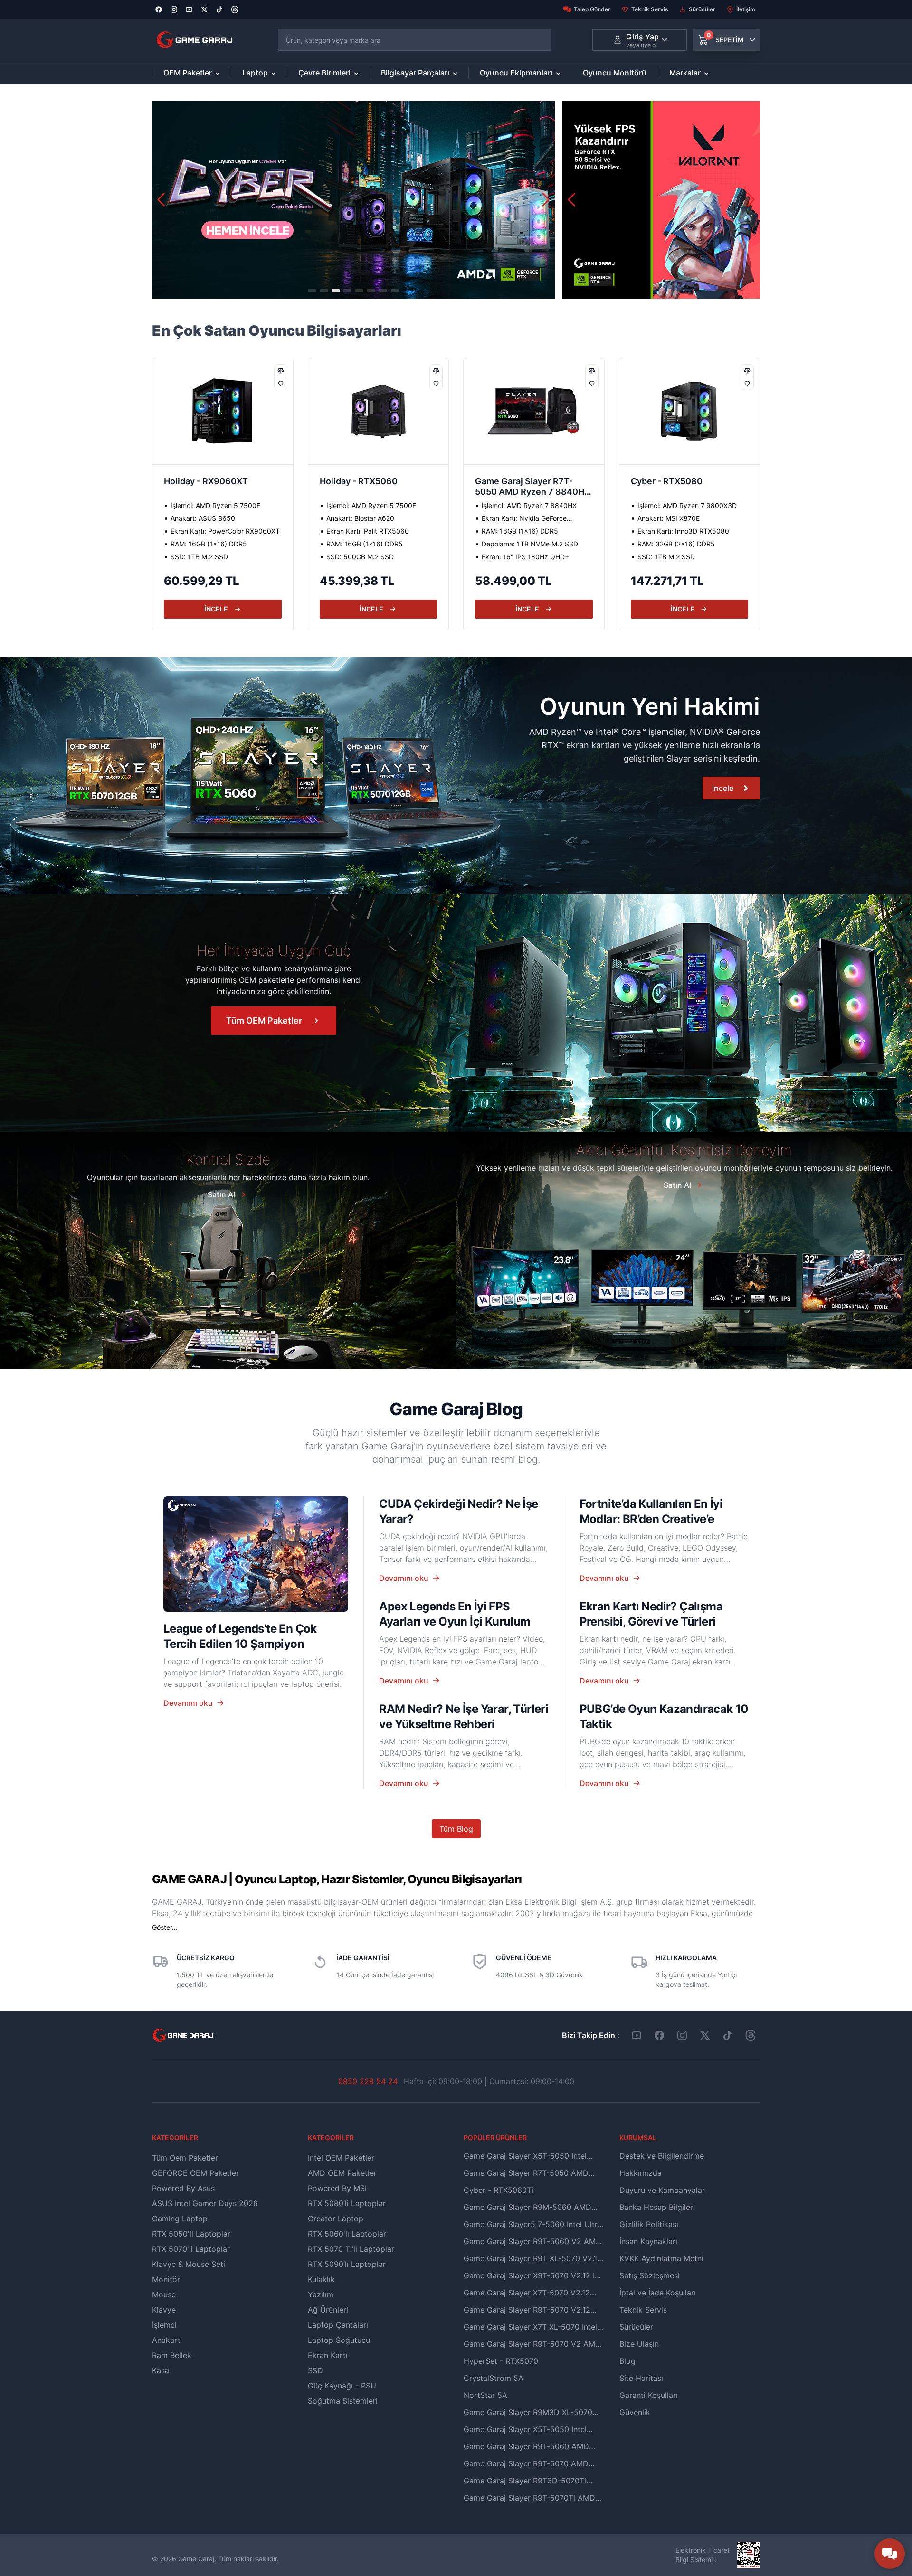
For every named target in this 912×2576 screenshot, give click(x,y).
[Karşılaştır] (281, 371)
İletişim (746, 9)
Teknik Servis (650, 9)
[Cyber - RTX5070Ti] (690, 411)
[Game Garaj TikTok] (728, 2035)
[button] (546, 200)
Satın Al (221, 1194)
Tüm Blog (456, 1829)
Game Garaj (196, 2559)
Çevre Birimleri (324, 73)
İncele (723, 788)
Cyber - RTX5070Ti (670, 481)
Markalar (685, 73)
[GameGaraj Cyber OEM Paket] (353, 200)
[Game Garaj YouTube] (636, 2035)
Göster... (165, 1927)
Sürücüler (702, 9)
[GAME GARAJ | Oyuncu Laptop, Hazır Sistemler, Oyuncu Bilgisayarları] (195, 40)
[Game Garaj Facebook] (659, 2035)
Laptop (255, 73)
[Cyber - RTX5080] (534, 411)
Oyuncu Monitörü (615, 73)
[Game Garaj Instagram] (682, 2035)
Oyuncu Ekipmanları (516, 73)
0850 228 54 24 (368, 2081)
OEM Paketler (188, 73)
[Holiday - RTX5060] (223, 411)
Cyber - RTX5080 (511, 481)
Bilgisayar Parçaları (415, 73)
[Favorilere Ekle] (281, 383)
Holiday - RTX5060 (203, 481)
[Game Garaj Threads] (750, 2035)
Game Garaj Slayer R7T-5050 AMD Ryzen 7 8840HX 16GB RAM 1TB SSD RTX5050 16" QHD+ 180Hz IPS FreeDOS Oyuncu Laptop (378, 488)
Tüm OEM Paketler (264, 1020)
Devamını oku (188, 1703)
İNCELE (216, 609)
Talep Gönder (592, 9)
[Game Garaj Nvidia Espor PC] (661, 200)
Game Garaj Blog (456, 1409)
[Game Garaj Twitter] (705, 2035)
